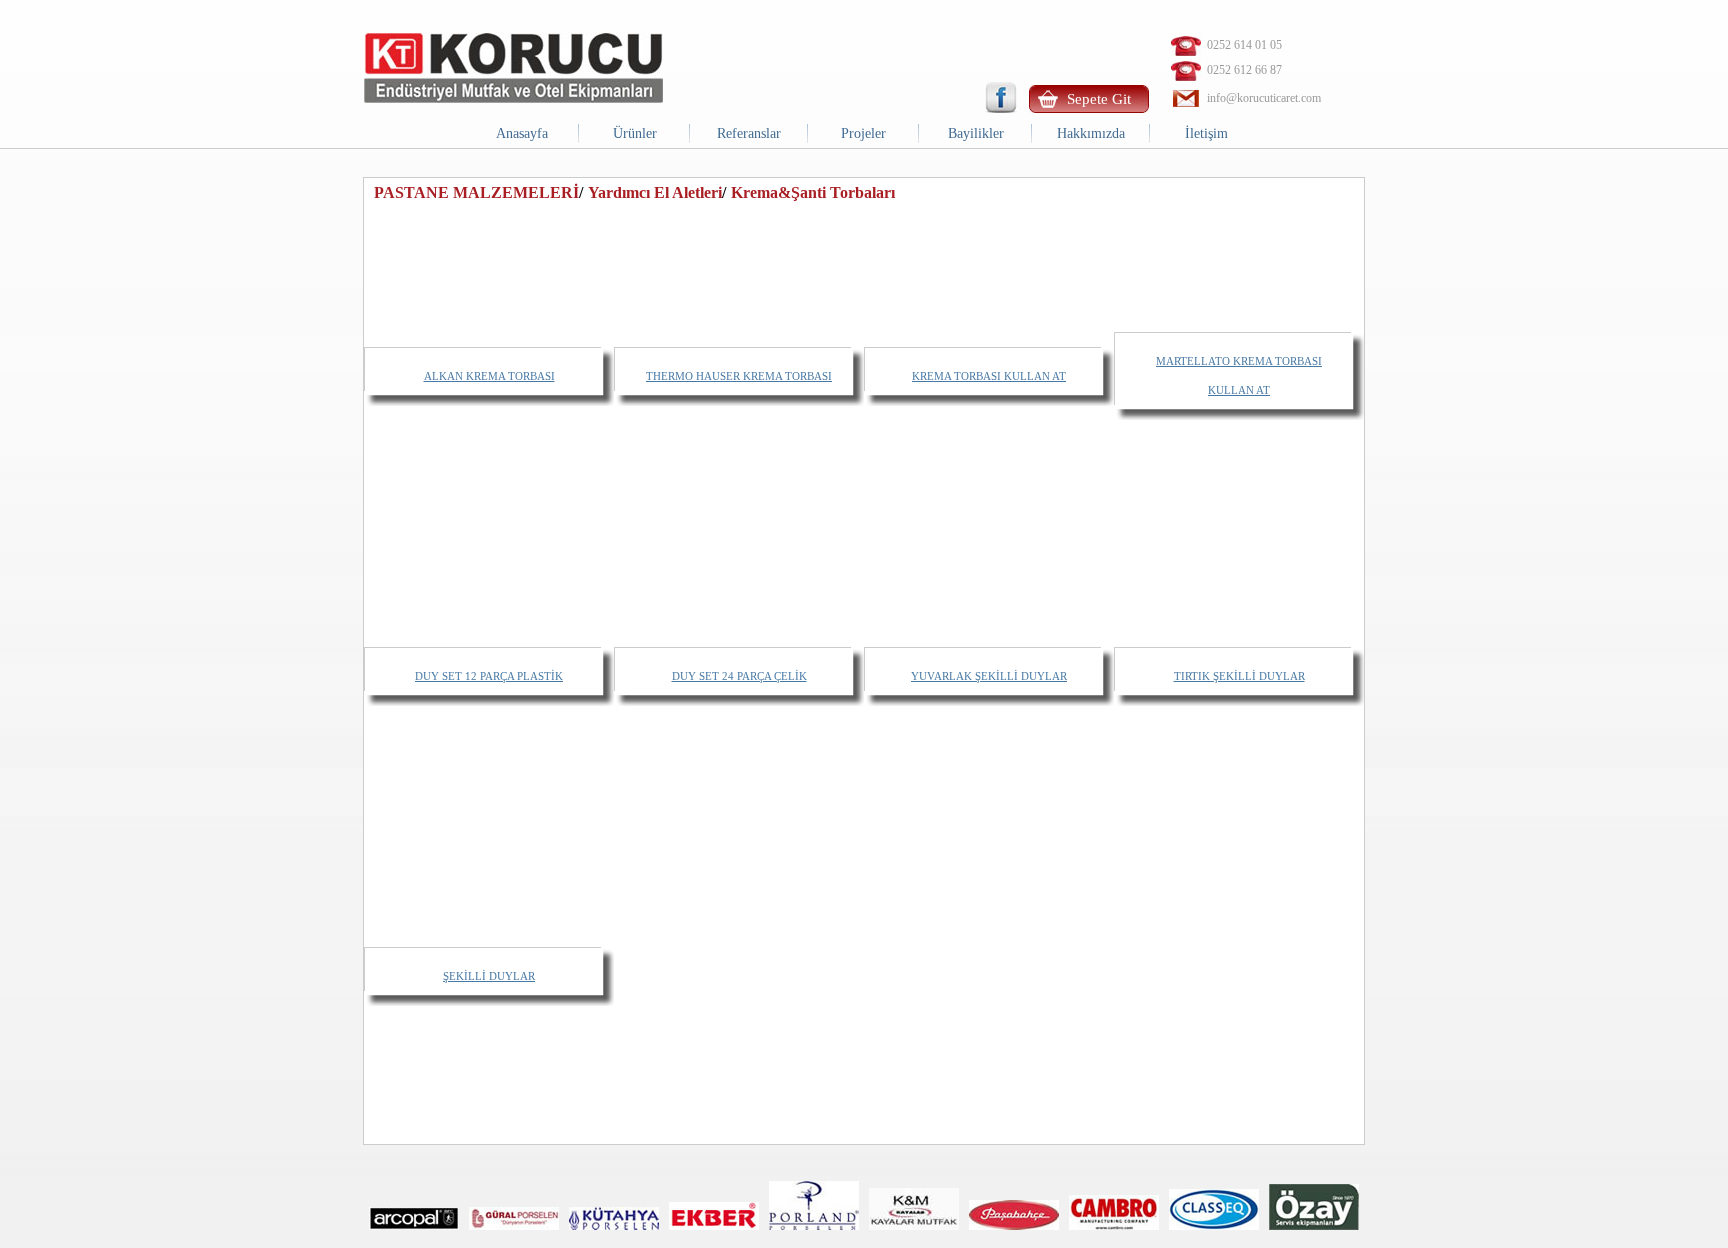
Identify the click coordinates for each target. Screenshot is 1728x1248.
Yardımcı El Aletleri (655, 192)
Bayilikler (976, 133)
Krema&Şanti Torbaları (813, 192)
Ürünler (635, 133)
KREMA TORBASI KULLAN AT (989, 376)
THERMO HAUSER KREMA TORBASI (739, 376)
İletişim (1206, 133)
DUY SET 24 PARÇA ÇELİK (739, 676)
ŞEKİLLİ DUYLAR (489, 976)
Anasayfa (522, 133)
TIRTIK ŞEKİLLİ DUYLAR (1239, 676)
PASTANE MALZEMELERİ (476, 192)
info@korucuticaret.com (1264, 98)
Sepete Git (1099, 99)
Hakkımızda (1091, 133)
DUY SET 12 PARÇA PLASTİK (489, 676)
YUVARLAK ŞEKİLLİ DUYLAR (989, 676)
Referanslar (749, 133)
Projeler (863, 133)
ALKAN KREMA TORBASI (489, 376)
